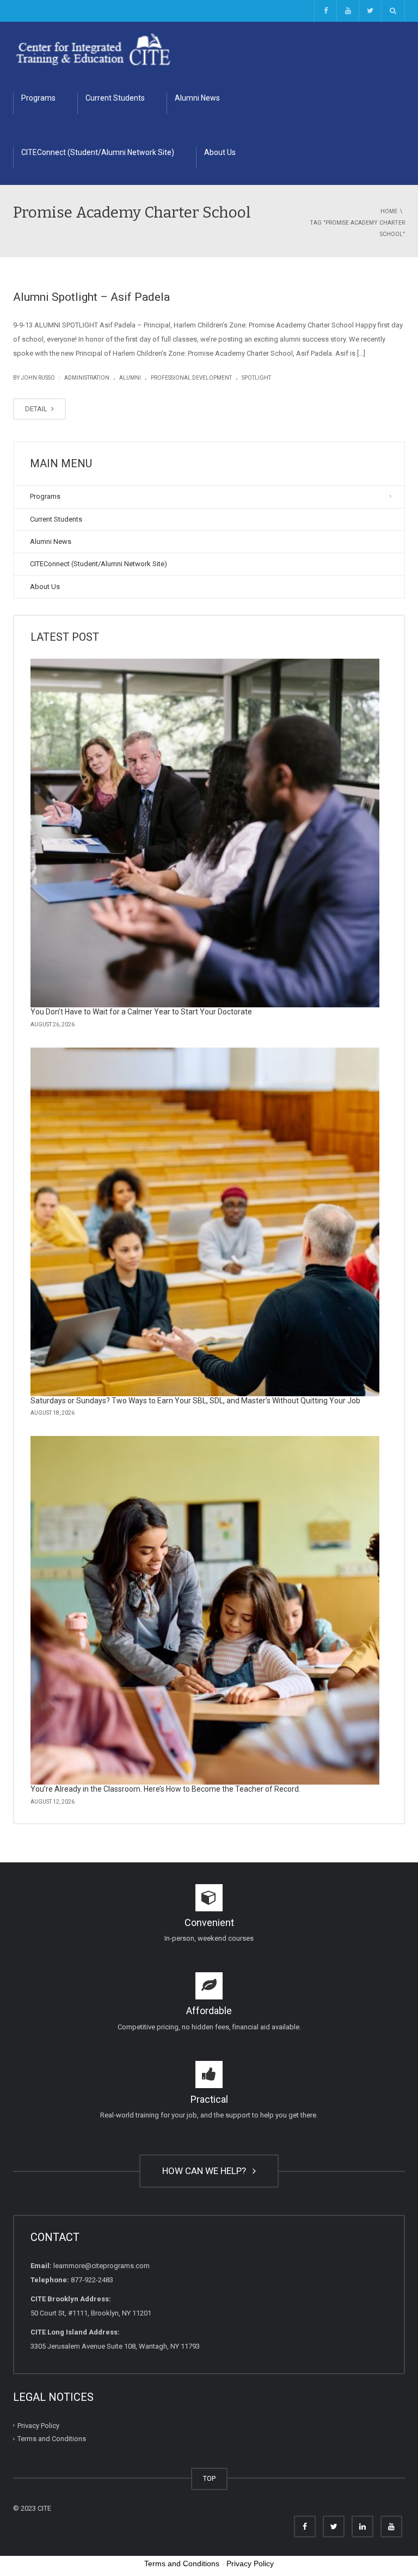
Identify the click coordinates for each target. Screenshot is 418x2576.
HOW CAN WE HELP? (206, 2171)
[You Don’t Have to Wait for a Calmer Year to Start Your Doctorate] (205, 833)
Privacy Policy (38, 2426)
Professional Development (191, 378)
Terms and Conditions (52, 2439)
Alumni (130, 378)
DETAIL (37, 409)
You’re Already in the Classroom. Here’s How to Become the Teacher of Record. (165, 1789)
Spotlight (256, 378)
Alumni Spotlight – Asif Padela (91, 297)
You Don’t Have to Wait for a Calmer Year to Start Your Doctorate (141, 1012)
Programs (38, 98)
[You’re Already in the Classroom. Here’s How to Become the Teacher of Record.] (205, 1610)
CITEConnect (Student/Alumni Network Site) (98, 152)
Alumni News (197, 98)
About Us (220, 152)
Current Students (115, 98)
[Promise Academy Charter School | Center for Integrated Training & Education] (93, 49)
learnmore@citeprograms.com (102, 2266)
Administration (87, 378)
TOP (209, 2478)
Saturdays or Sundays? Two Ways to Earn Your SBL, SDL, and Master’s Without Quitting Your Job (195, 1401)
